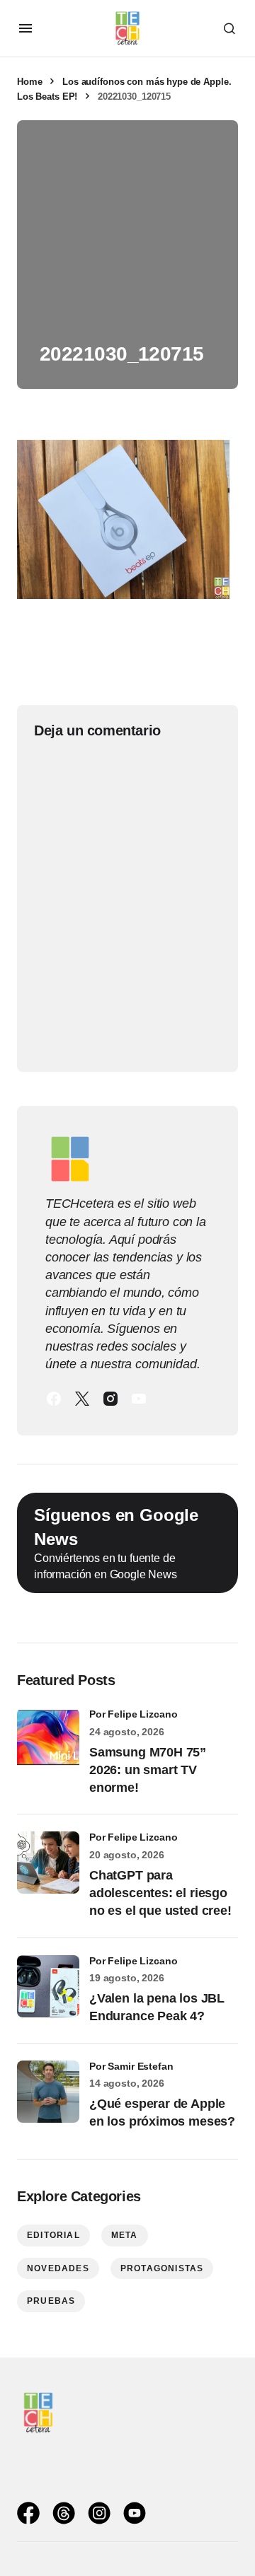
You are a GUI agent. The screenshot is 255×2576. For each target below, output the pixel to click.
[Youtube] (139, 1399)
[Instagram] (110, 1399)
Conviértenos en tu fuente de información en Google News (116, 1543)
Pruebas (51, 2301)
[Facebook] (54, 1399)
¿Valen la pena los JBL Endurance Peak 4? (157, 2007)
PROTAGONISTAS (162, 2268)
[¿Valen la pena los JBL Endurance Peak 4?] (48, 1986)
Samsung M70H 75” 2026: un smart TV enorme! (148, 1770)
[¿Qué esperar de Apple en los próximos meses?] (48, 2092)
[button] (25, 28)
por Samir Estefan (131, 2066)
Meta (125, 2235)
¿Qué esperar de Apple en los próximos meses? (162, 2112)
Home (29, 82)
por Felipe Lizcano (134, 1714)
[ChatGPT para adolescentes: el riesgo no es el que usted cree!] (48, 1863)
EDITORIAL (53, 2235)
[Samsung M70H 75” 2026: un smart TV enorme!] (48, 1739)
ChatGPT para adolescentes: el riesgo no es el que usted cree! (160, 1893)
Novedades (58, 2268)
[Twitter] (82, 1399)
